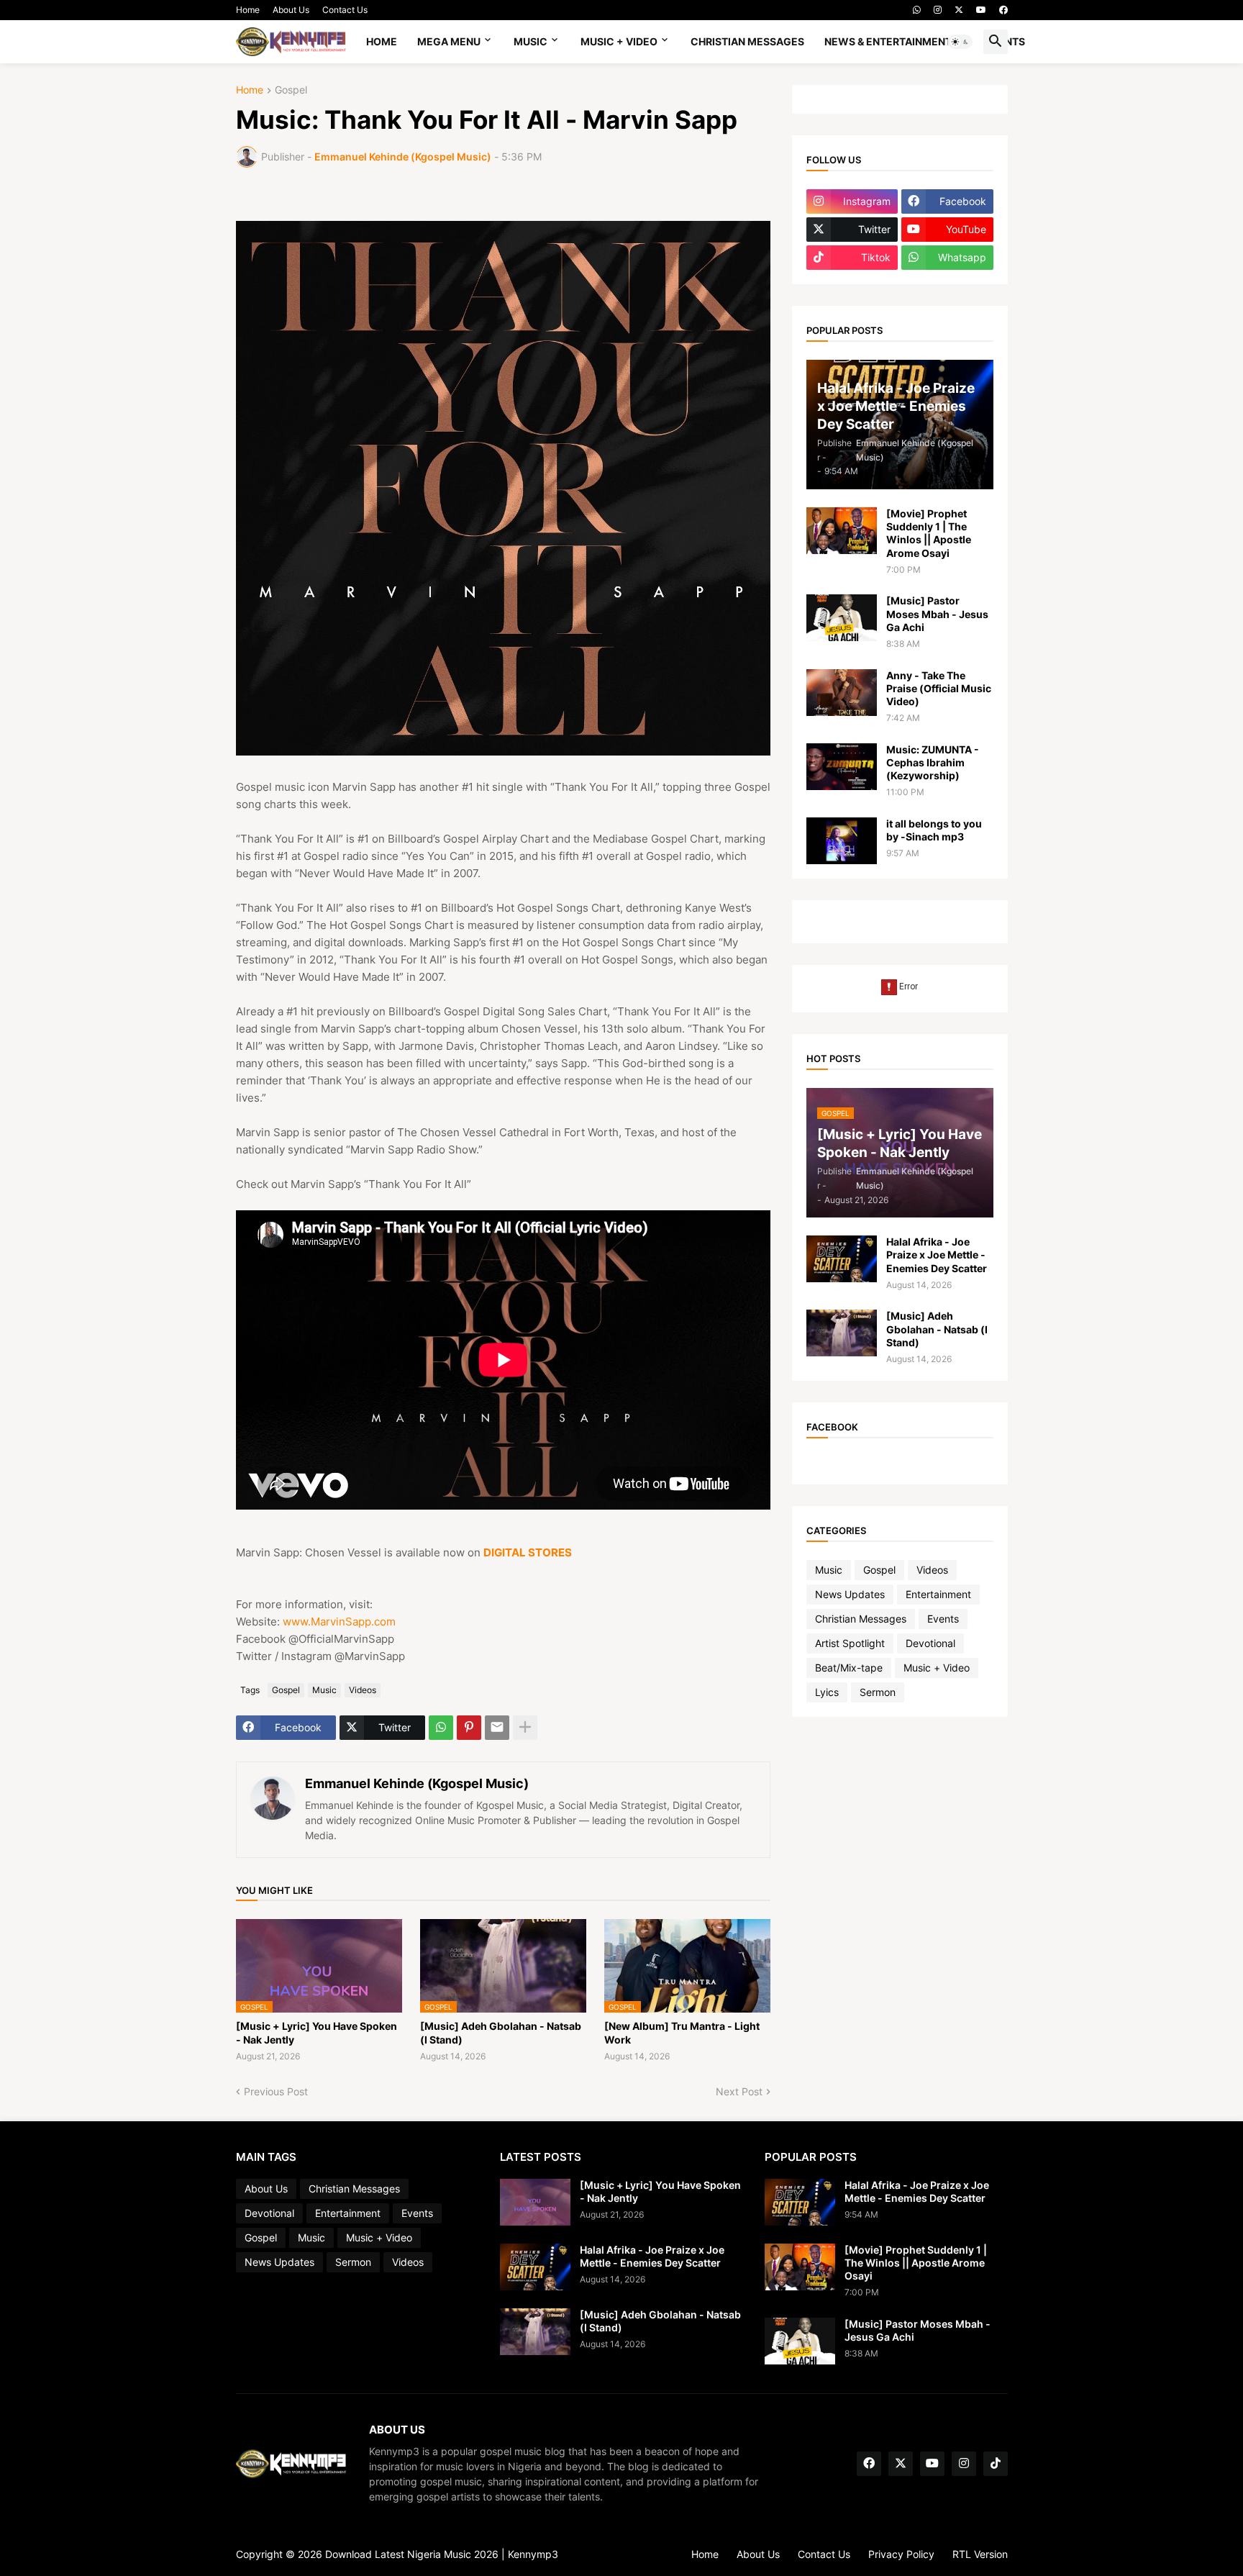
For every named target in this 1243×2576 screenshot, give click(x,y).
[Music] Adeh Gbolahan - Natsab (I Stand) (501, 2032)
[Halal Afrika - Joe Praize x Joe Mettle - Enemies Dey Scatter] (842, 1259)
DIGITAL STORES (528, 1552)
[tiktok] (996, 2464)
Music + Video (619, 41)
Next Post (739, 2091)
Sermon (878, 1692)
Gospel (291, 90)
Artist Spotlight (850, 1643)
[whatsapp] (917, 10)
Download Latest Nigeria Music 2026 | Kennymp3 (442, 2554)
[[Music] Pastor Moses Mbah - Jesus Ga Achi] (842, 618)
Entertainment (938, 1594)
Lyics (827, 1692)
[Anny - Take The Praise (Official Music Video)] (842, 693)
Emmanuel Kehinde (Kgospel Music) (417, 1783)
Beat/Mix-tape (849, 1668)
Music (531, 41)
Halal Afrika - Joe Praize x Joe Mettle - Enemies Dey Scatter (937, 1255)
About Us (291, 10)
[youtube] (981, 10)
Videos (363, 1690)
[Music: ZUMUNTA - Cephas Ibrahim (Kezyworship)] (842, 767)
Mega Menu (449, 41)
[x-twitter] (959, 10)
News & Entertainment (888, 41)
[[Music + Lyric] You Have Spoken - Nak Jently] (535, 2202)
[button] (960, 42)
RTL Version (980, 2554)
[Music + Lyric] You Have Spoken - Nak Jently (317, 2032)
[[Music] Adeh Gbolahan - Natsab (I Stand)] (842, 1333)
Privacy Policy (901, 2554)
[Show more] (525, 1728)
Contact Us (345, 10)
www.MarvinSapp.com (339, 1622)
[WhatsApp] (441, 1728)
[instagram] (938, 10)
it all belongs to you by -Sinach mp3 (934, 830)
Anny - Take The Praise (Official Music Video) (939, 688)
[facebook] (1003, 10)
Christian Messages (747, 41)
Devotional (930, 1643)
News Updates (850, 1594)
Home (248, 10)
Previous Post (276, 2091)
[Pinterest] (469, 1728)
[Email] (497, 1728)
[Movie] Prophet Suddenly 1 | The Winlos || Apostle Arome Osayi (929, 533)
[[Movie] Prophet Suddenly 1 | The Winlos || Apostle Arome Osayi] (842, 531)
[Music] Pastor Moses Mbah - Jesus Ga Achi (937, 613)
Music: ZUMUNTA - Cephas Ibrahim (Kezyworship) (933, 762)
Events (943, 1619)
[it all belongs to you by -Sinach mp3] (842, 841)
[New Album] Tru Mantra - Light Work (682, 2032)
